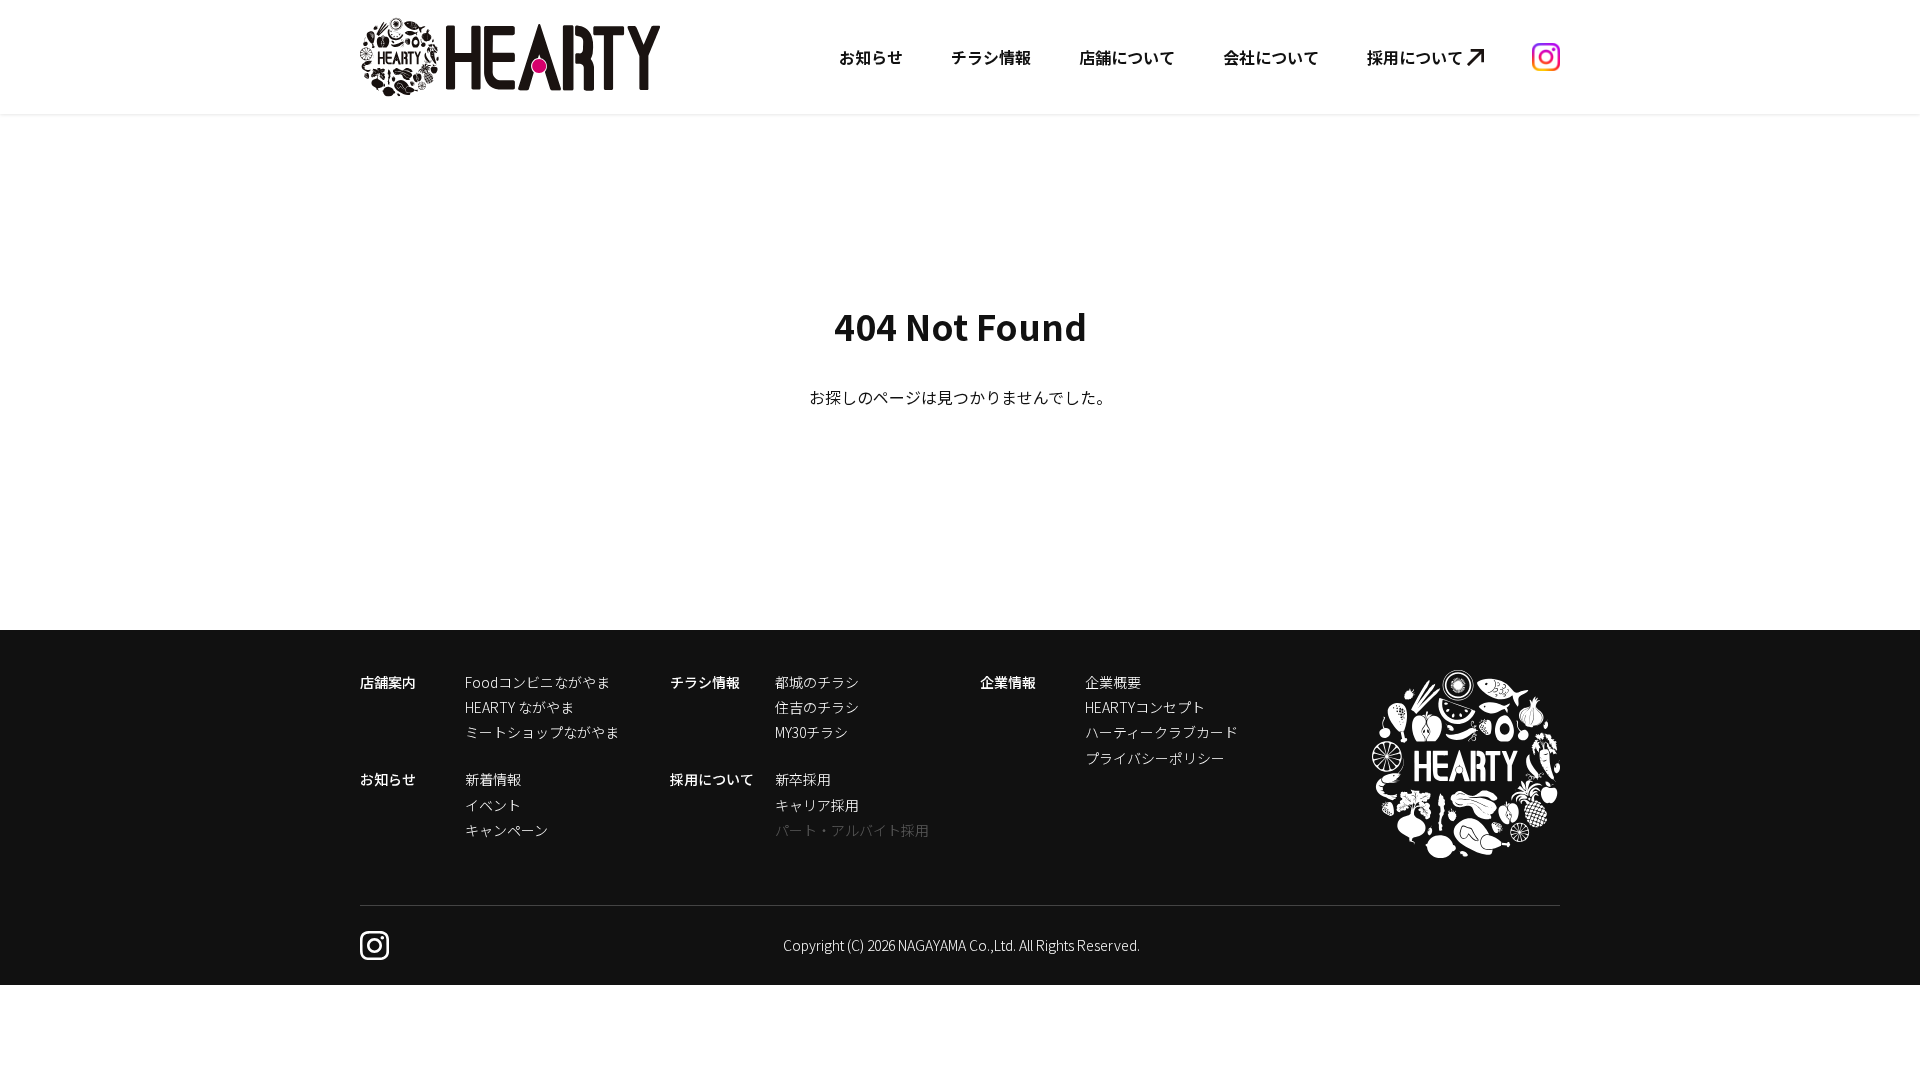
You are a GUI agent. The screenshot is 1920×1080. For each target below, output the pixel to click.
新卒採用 (803, 779)
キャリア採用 (817, 805)
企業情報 (1008, 682)
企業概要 (1113, 682)
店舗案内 (388, 682)
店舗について (1127, 57)
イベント (493, 805)
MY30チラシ (811, 732)
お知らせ (871, 57)
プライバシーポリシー (1155, 758)
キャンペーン (506, 830)
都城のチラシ (817, 682)
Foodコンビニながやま (537, 682)
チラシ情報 (991, 57)
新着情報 (493, 779)
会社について (1271, 57)
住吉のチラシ (817, 707)
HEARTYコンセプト (1145, 707)
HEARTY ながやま (519, 707)
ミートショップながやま (542, 732)
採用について (1415, 57)
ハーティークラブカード (1161, 732)
